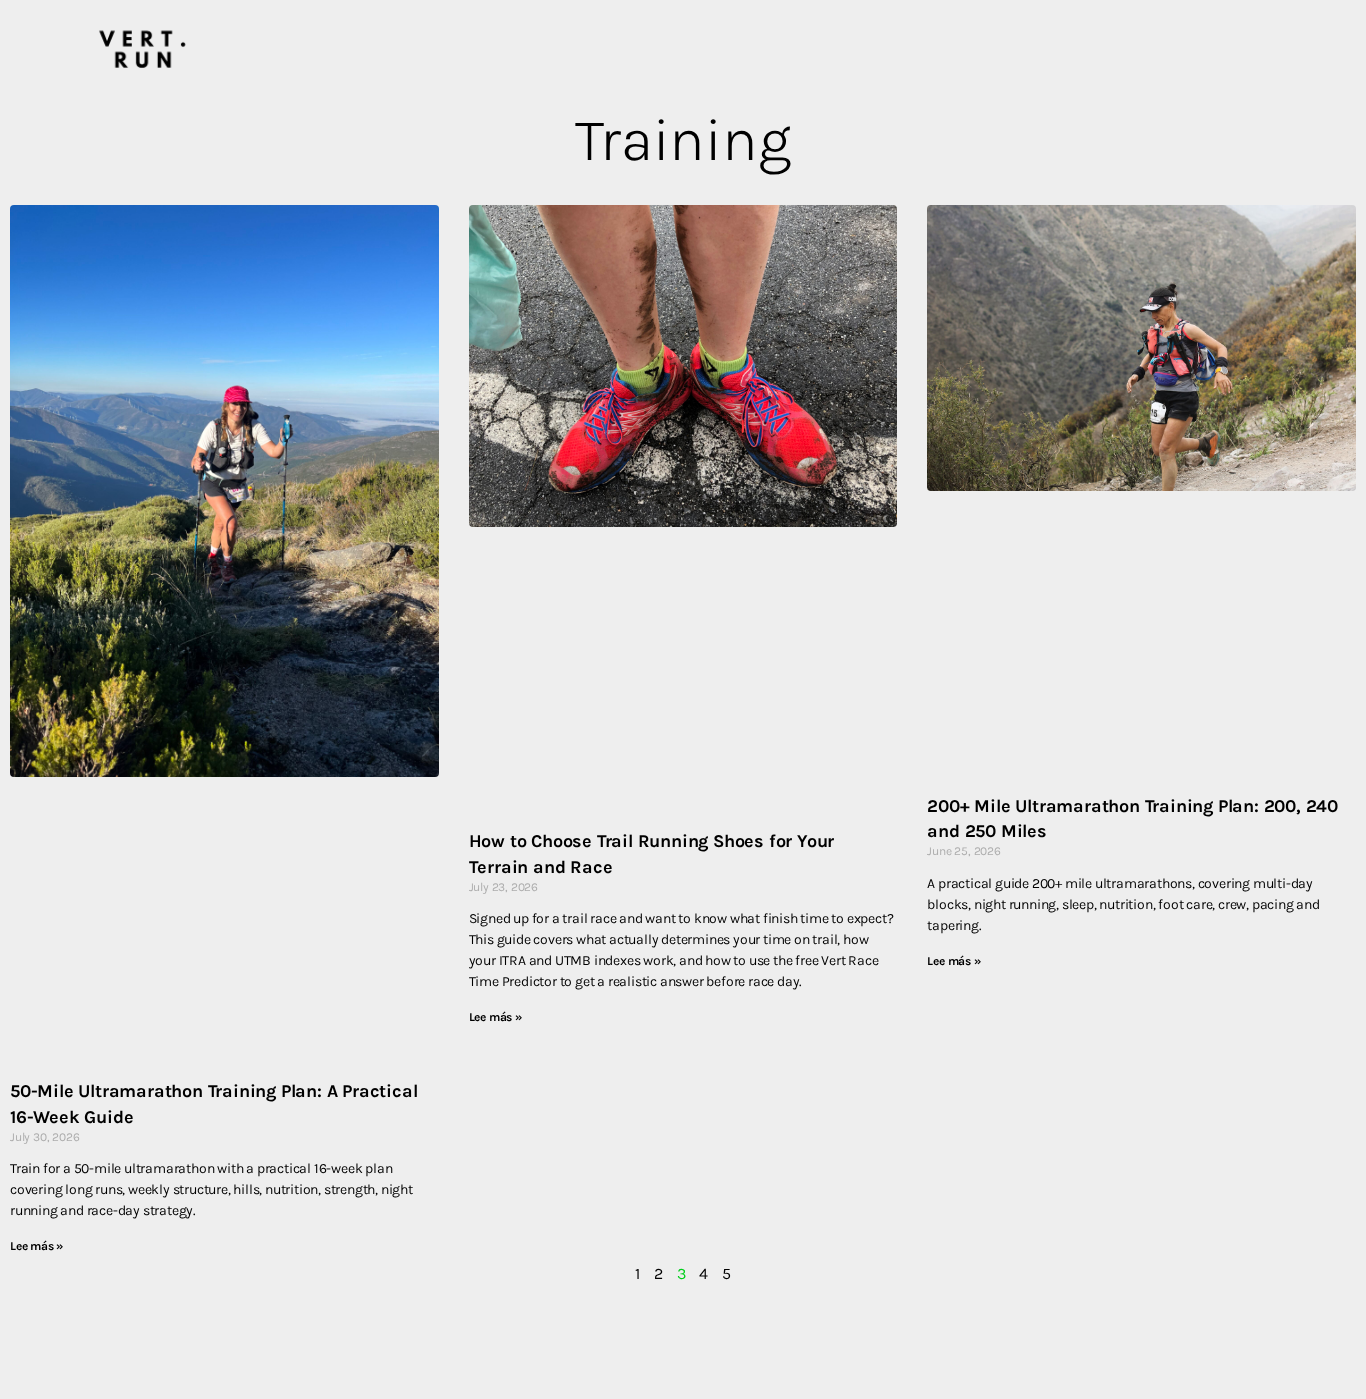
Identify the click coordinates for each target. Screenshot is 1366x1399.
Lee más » (36, 1246)
